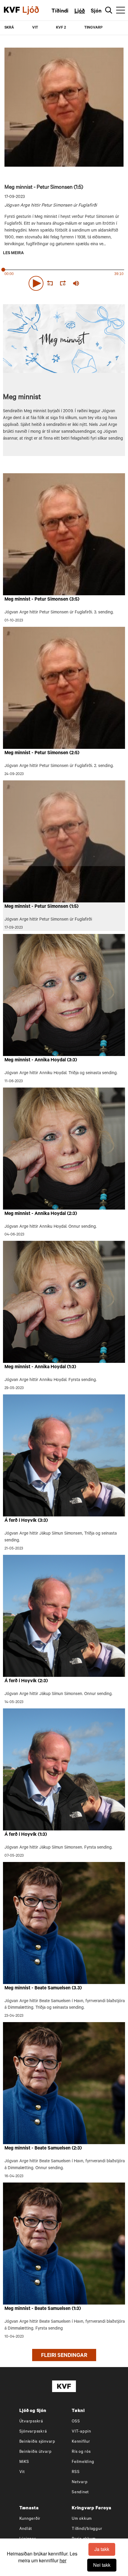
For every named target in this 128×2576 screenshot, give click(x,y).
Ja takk (102, 2549)
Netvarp (80, 2482)
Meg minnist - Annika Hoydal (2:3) (41, 1214)
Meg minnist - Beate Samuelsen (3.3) (43, 1988)
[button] (36, 283)
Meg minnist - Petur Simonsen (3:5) (42, 600)
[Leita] (109, 10)
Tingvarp (93, 28)
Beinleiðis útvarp (36, 2452)
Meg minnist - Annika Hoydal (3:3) (41, 1060)
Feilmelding (83, 2462)
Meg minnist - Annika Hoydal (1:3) (40, 1367)
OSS (76, 2422)
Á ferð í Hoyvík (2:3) (26, 1681)
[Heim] (12, 10)
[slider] (104, 283)
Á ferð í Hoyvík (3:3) (26, 1521)
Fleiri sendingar (64, 2356)
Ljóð (80, 12)
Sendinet (80, 2493)
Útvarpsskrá (31, 2422)
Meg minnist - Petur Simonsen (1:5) (42, 907)
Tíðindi (60, 12)
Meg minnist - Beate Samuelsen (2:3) (43, 2149)
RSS (76, 2472)
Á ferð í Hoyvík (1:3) (26, 1835)
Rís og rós (81, 2452)
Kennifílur (81, 2442)
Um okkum (82, 2519)
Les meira (13, 254)
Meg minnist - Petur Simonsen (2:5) (42, 753)
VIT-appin (81, 2432)
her (63, 2560)
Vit (22, 2472)
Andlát (26, 2529)
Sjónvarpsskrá (33, 2432)
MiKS (24, 2462)
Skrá (9, 28)
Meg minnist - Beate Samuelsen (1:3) (43, 2309)
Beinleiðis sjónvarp (37, 2442)
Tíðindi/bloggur (87, 2529)
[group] (76, 283)
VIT (35, 28)
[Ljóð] (36, 10)
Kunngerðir (30, 2519)
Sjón (96, 12)
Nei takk (102, 2565)
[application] (64, 282)
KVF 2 (61, 28)
